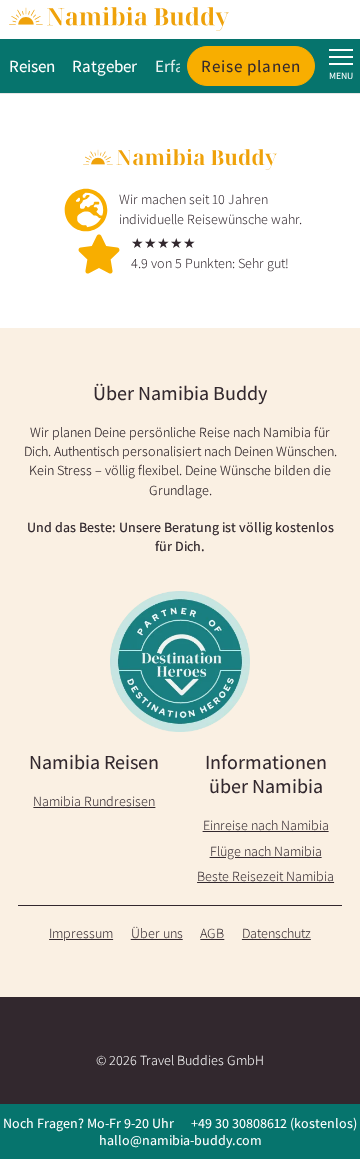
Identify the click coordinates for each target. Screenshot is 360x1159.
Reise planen (251, 66)
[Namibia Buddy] (180, 19)
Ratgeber (104, 66)
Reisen (32, 66)
